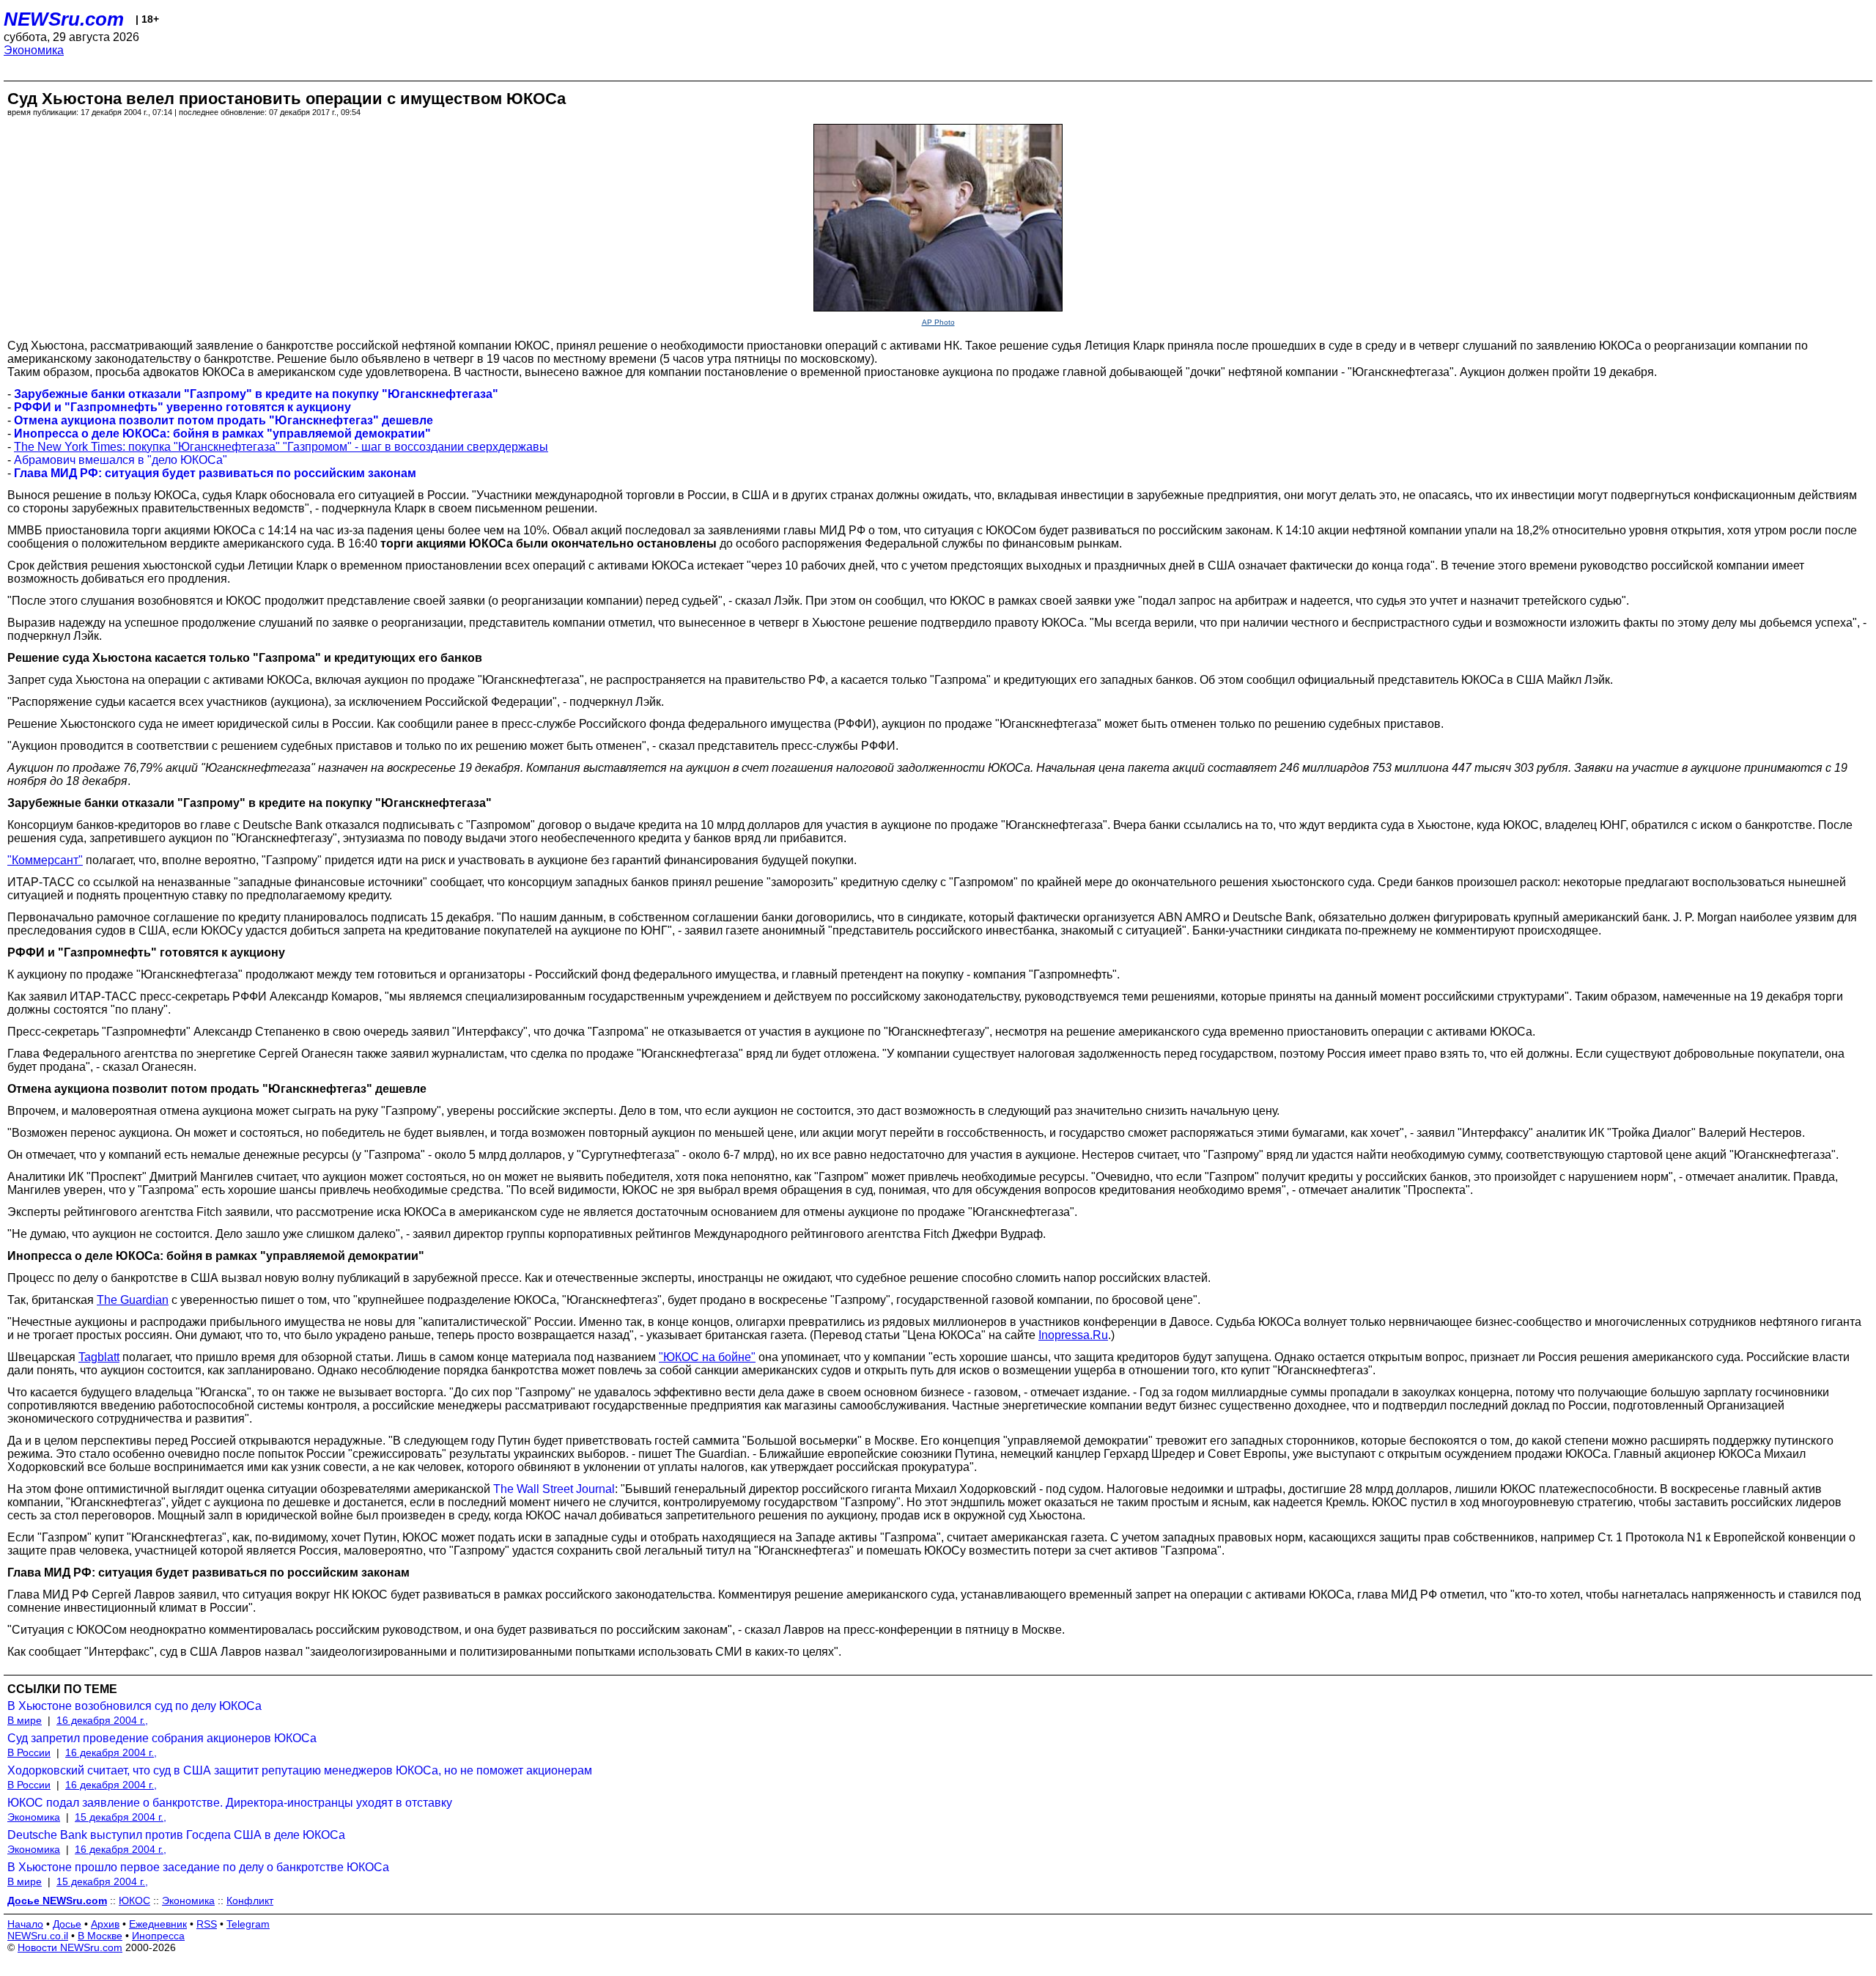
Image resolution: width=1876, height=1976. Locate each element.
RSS (207, 1924)
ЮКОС (134, 1901)
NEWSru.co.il (38, 1936)
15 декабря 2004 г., (121, 1817)
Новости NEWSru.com (70, 1947)
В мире (25, 1720)
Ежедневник (158, 1924)
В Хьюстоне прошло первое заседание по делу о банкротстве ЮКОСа (198, 1867)
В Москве (100, 1936)
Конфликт (250, 1901)
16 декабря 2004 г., (102, 1720)
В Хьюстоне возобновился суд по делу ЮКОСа (134, 1706)
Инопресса (158, 1936)
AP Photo (938, 322)
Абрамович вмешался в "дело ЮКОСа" (121, 460)
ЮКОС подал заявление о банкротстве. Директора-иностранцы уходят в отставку (230, 1803)
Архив (105, 1924)
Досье (67, 1924)
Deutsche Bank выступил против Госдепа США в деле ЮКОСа (176, 1835)
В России (29, 1752)
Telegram (248, 1924)
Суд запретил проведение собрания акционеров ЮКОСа (162, 1738)
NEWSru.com (64, 19)
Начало (25, 1924)
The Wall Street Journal (554, 1489)
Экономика (34, 50)
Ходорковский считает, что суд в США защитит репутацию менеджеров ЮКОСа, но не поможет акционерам (300, 1770)
